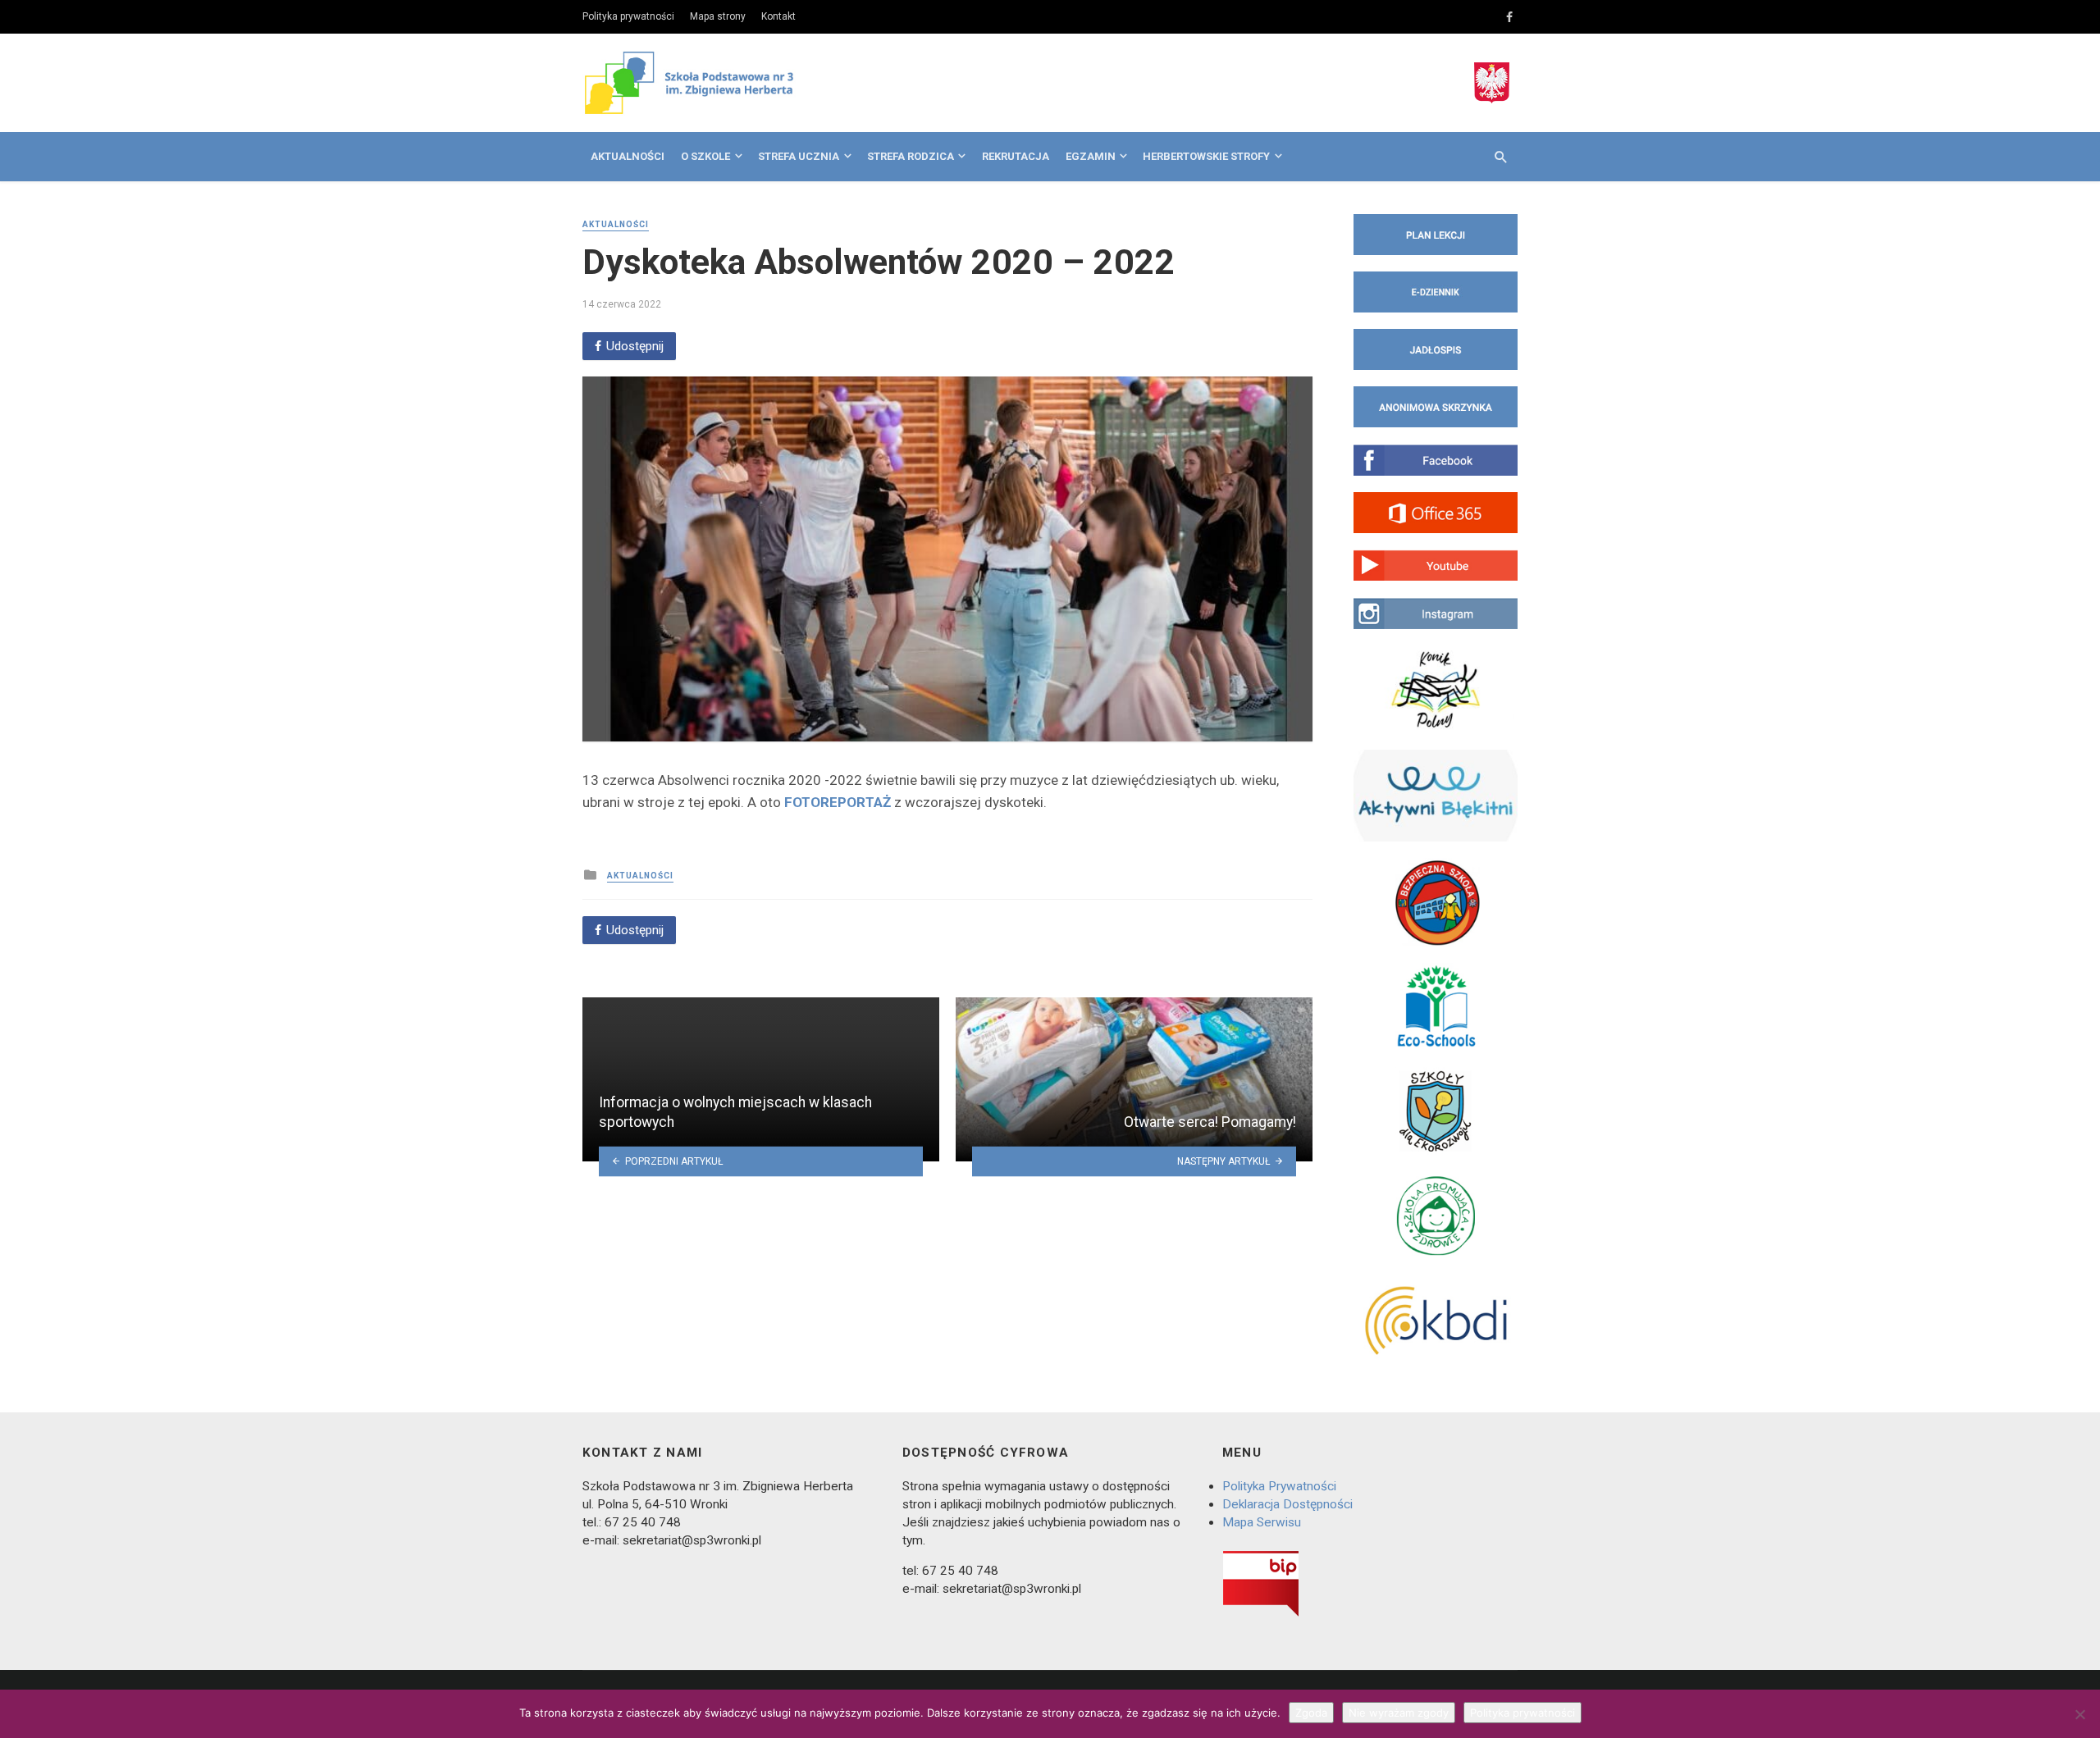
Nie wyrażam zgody (1399, 1713)
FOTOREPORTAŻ (838, 802)
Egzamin (1091, 156)
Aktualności (628, 156)
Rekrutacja (1016, 156)
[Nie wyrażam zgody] (2079, 1714)
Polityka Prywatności (1279, 1486)
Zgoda (1311, 1713)
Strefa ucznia (799, 156)
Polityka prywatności (628, 16)
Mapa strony (718, 16)
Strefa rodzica (911, 156)
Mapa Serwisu (1262, 1522)
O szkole (705, 156)
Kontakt (778, 16)
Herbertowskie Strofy (1206, 156)
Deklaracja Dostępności (1287, 1504)
